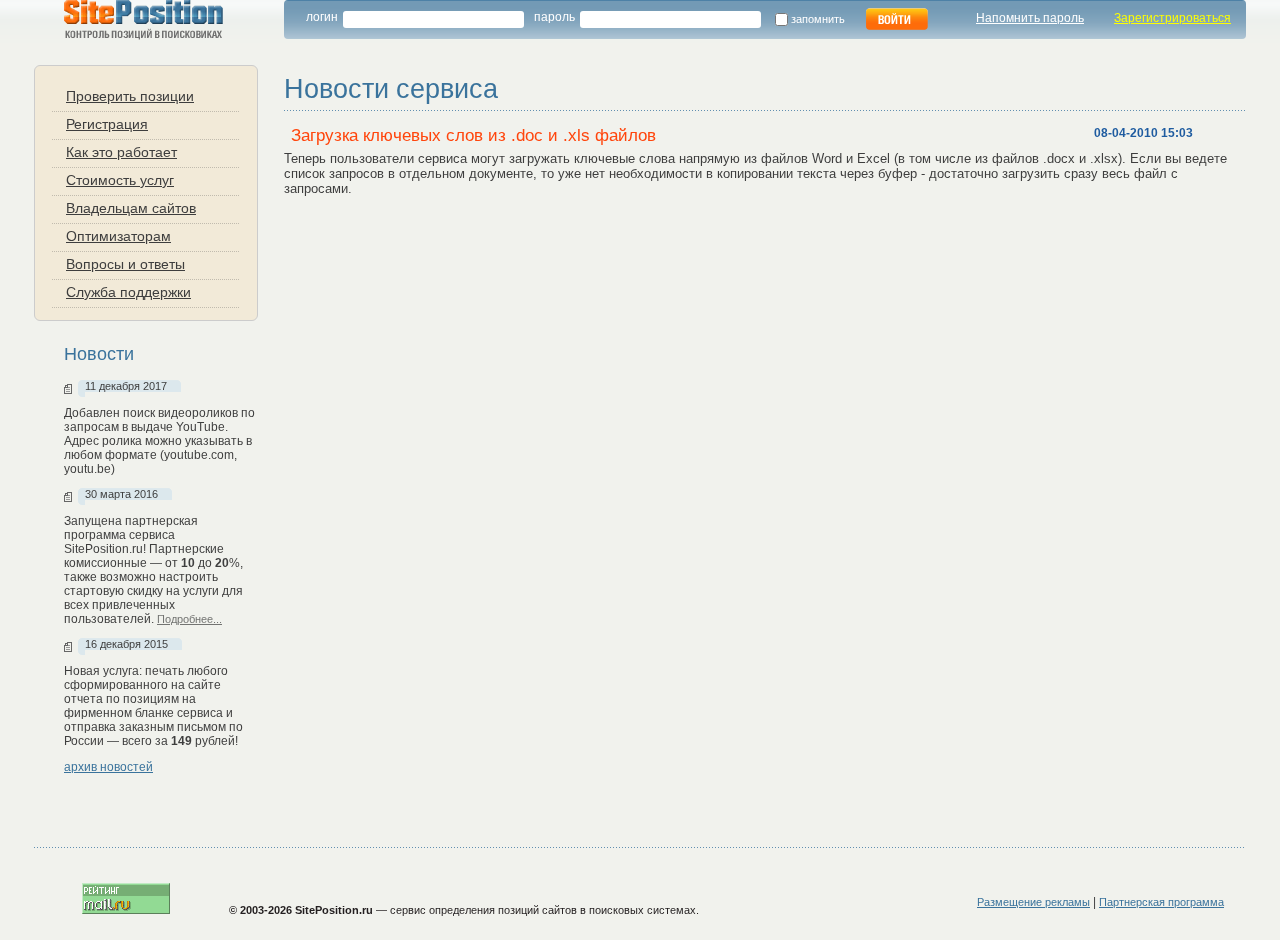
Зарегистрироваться (1172, 18)
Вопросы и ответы (125, 263)
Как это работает (121, 151)
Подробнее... (189, 619)
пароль (554, 17)
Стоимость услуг (120, 179)
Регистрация (107, 123)
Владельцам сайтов (131, 207)
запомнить (821, 19)
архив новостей (108, 767)
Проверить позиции (130, 95)
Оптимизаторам (118, 235)
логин (322, 17)
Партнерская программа (1161, 902)
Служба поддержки (128, 291)
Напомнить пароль (1030, 18)
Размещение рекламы (1033, 902)
